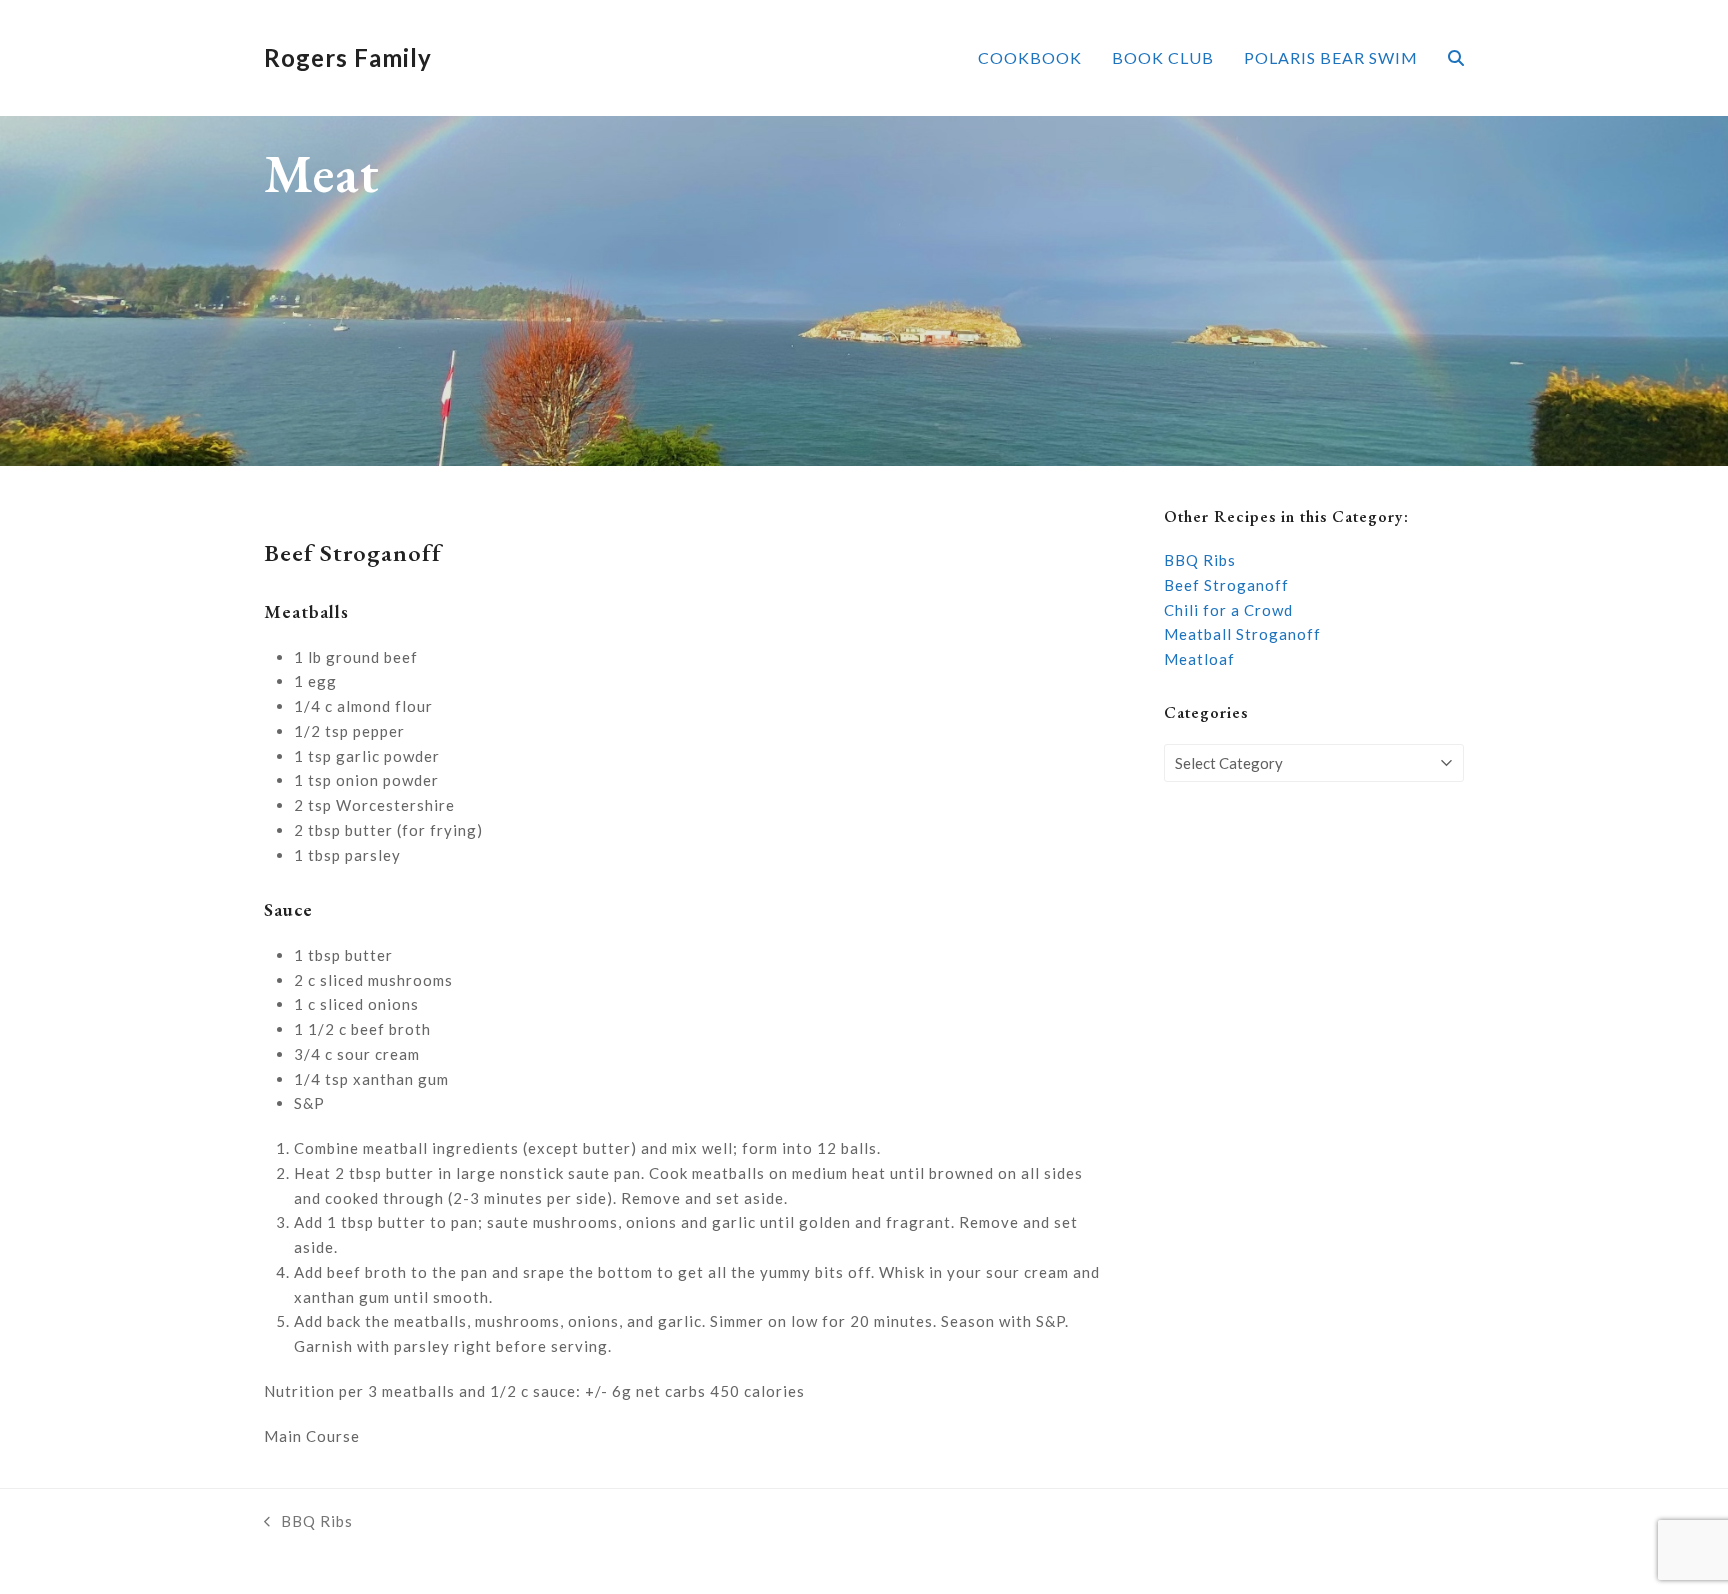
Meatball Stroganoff (1242, 634)
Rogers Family (348, 57)
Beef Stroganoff (1226, 585)
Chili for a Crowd (1228, 610)
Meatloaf (1199, 659)
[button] (1456, 58)
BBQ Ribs (1200, 560)
